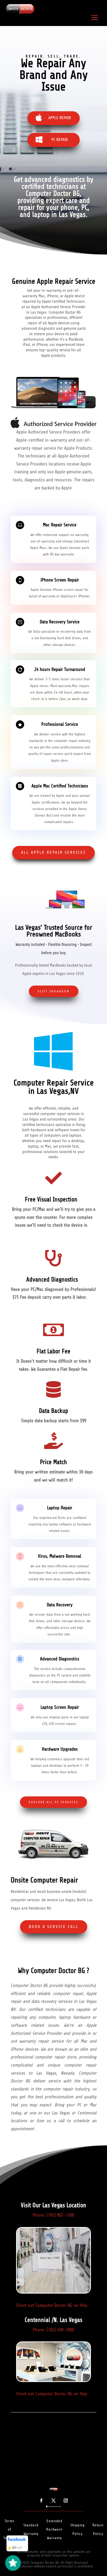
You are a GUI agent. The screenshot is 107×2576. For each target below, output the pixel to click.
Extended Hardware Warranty (54, 2529)
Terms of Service (9, 2529)
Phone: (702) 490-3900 (53, 2330)
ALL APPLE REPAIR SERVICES (53, 852)
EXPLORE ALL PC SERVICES (53, 1802)
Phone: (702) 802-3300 (53, 2215)
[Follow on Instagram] (66, 2501)
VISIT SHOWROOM (54, 991)
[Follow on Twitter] (53, 2501)
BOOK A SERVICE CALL (54, 1927)
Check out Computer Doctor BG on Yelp (52, 2305)
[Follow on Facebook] (41, 2501)
